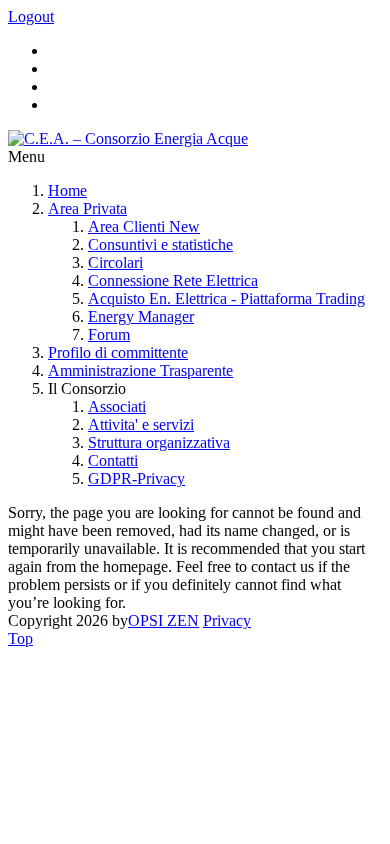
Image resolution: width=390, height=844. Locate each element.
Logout (31, 16)
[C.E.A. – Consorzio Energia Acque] (128, 138)
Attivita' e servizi (141, 424)
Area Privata (87, 208)
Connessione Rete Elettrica (173, 280)
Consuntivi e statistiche (160, 244)
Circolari (115, 262)
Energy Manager (141, 316)
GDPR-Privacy (136, 478)
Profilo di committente (118, 352)
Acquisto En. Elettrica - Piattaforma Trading (226, 298)
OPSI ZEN (163, 620)
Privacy (227, 620)
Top (20, 638)
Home (67, 190)
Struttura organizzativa (159, 442)
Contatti (113, 460)
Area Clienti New (144, 226)
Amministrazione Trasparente (140, 370)
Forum (109, 334)
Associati (117, 406)
